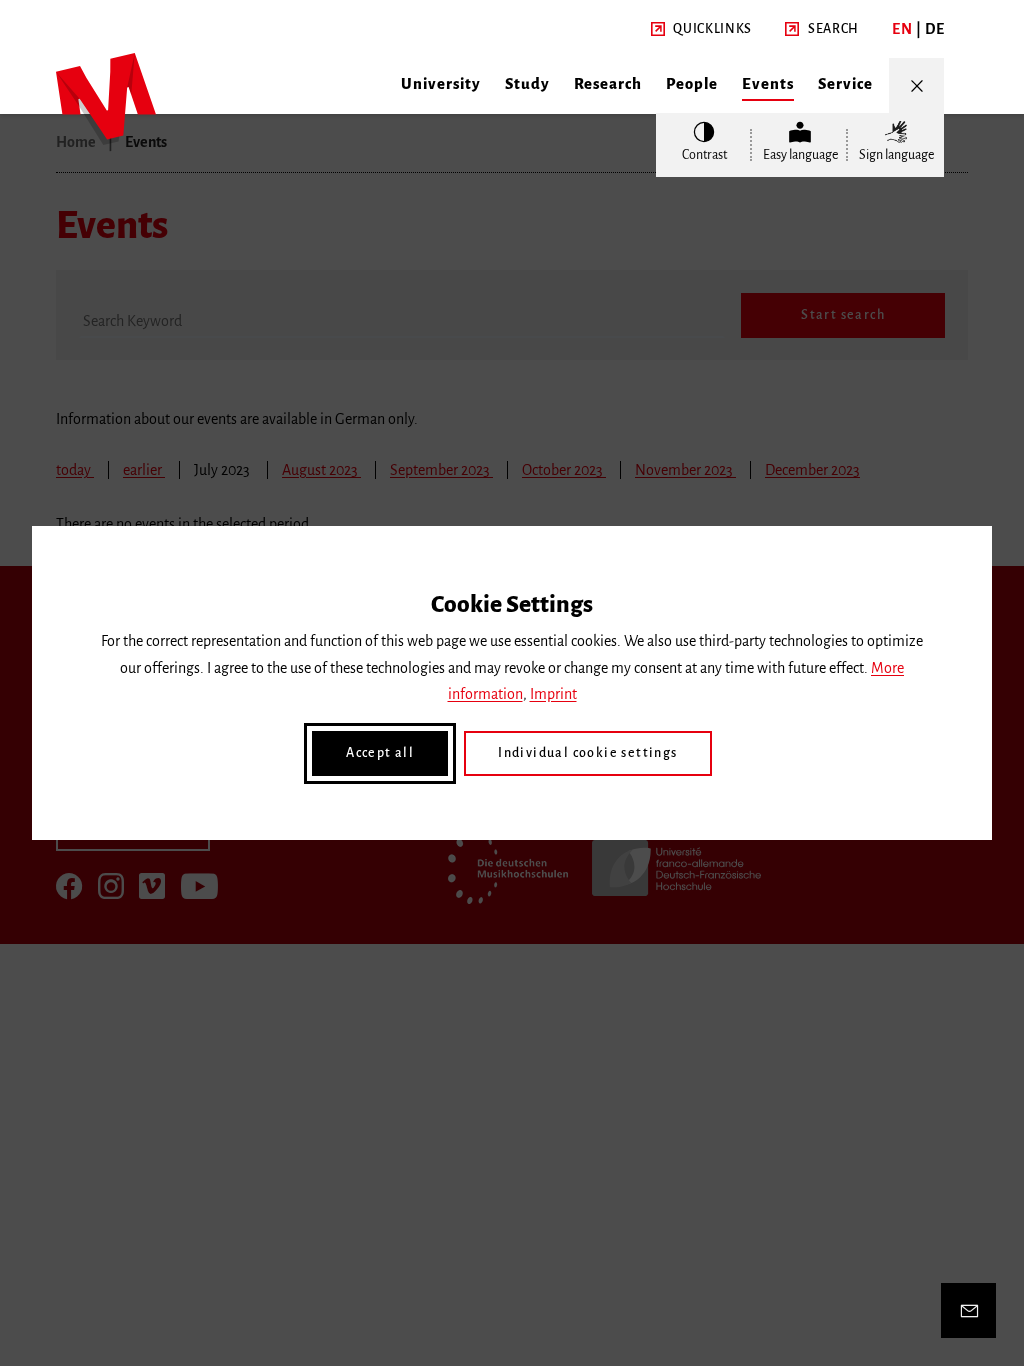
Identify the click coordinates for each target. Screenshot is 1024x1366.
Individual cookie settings (587, 753)
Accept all (380, 753)
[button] (701, 29)
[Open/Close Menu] (916, 85)
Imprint (553, 694)
